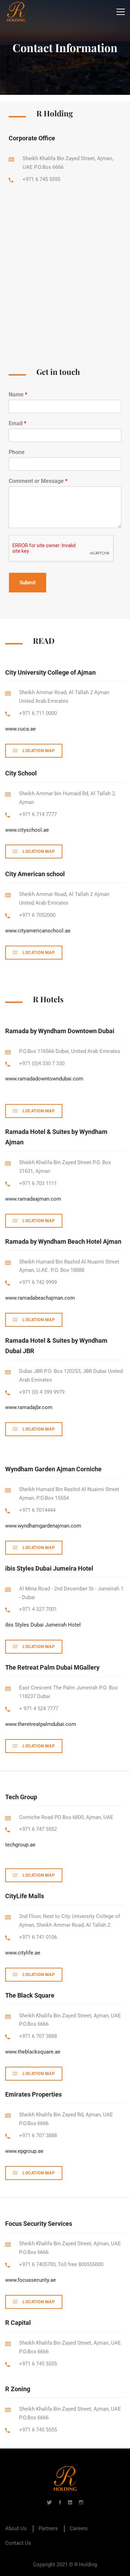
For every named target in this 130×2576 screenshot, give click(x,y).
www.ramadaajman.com (33, 1199)
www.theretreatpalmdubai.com (41, 1724)
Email (18, 423)
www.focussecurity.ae (31, 2280)
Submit (28, 583)
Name (18, 394)
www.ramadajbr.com (29, 1407)
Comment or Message (38, 481)
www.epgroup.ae (24, 2151)
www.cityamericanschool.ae (38, 931)
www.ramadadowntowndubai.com (44, 1079)
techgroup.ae (20, 1845)
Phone (17, 452)
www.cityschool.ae (27, 830)
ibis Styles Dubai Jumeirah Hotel (43, 1625)
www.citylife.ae (23, 1953)
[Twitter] (49, 2502)
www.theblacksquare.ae (33, 2052)
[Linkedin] (70, 2502)
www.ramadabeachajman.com (40, 1298)
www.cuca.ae (20, 729)
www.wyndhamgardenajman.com (43, 1526)
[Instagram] (81, 2502)
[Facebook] (60, 2502)
